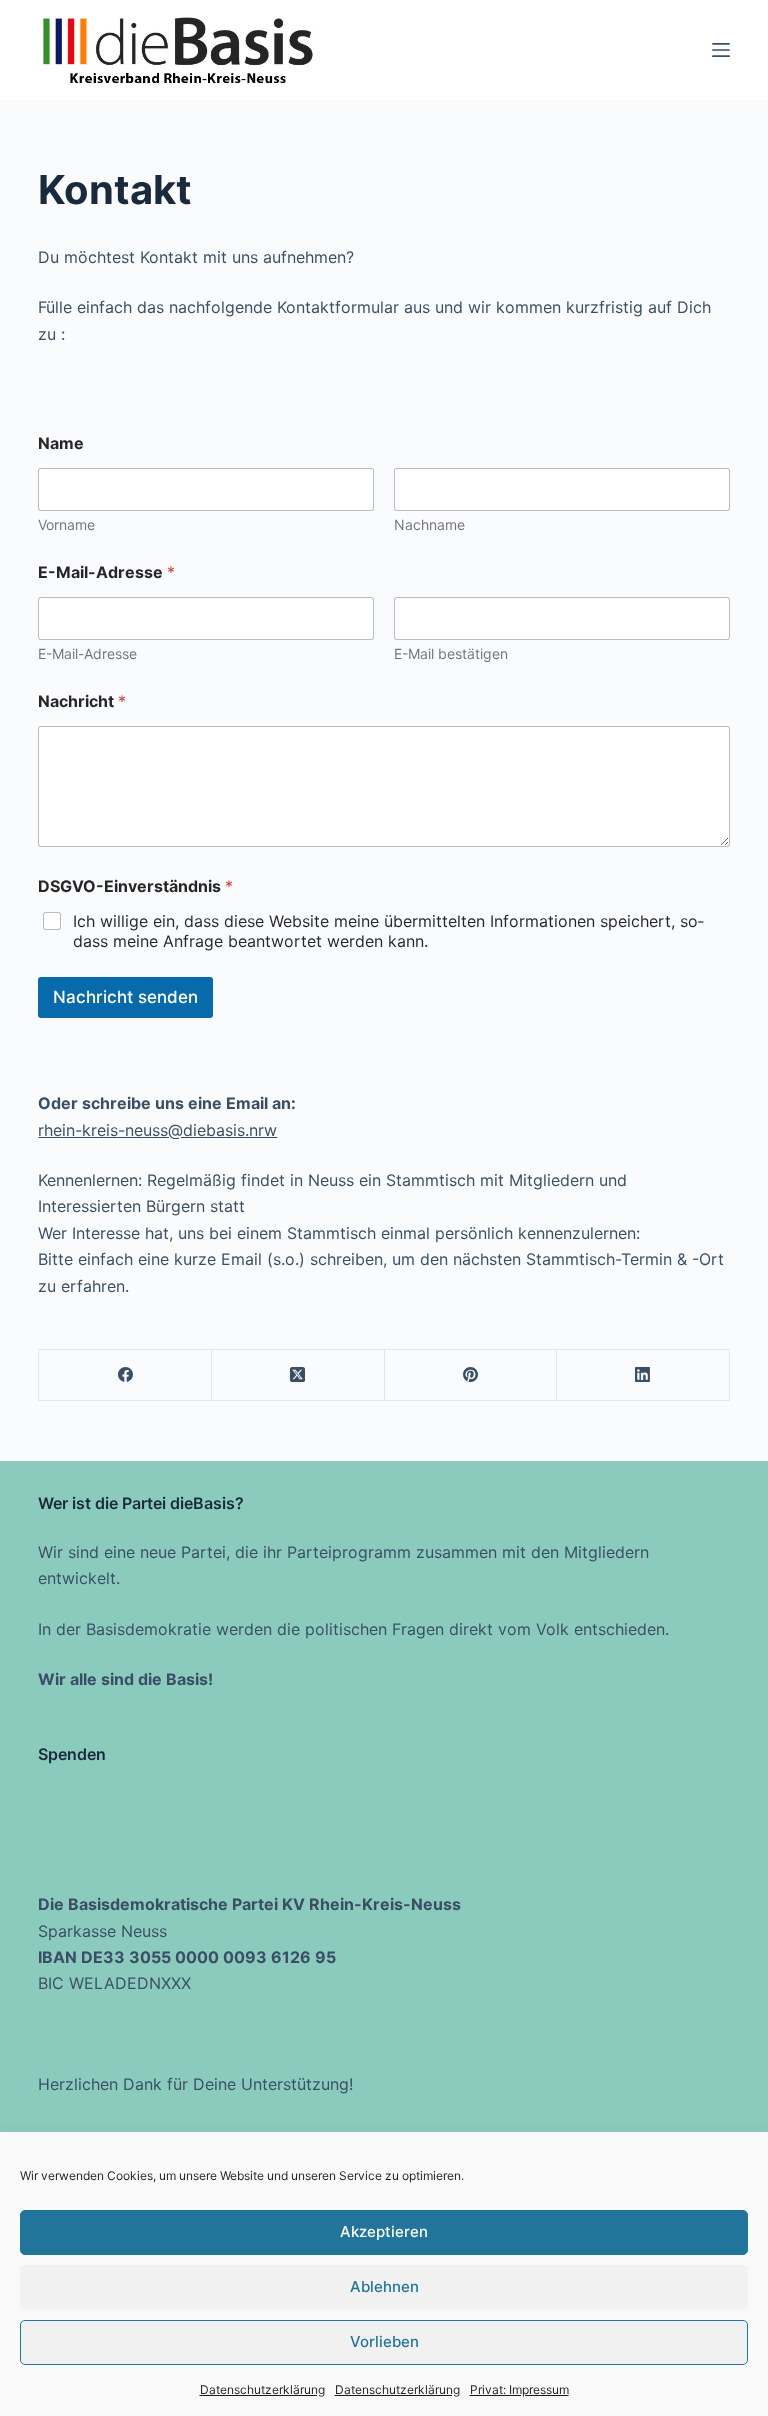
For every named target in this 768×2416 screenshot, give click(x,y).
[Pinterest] (471, 1375)
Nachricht (82, 701)
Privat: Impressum (519, 2389)
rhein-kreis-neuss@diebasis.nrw (157, 1130)
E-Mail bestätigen (451, 653)
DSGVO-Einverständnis (135, 886)
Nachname (429, 524)
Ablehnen (384, 2286)
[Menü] (721, 50)
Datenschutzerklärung (262, 2389)
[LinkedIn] (643, 1375)
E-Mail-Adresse (87, 653)
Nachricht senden (125, 997)
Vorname (66, 524)
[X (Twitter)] (298, 1375)
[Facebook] (125, 1375)
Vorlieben (384, 2341)
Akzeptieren (384, 2231)
